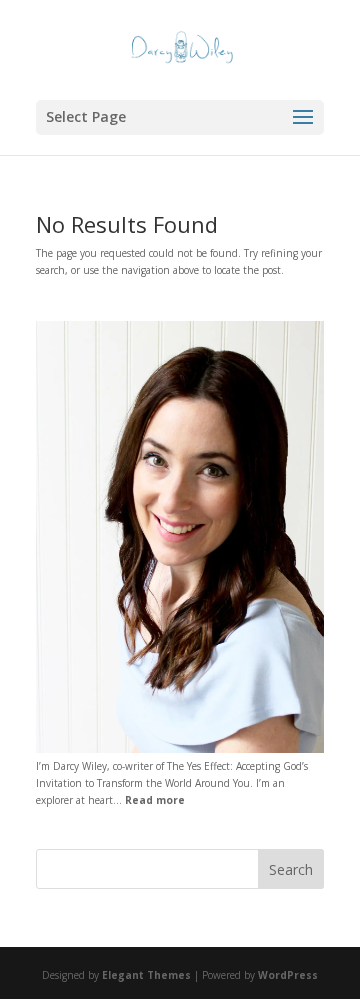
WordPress (288, 975)
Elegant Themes (146, 975)
